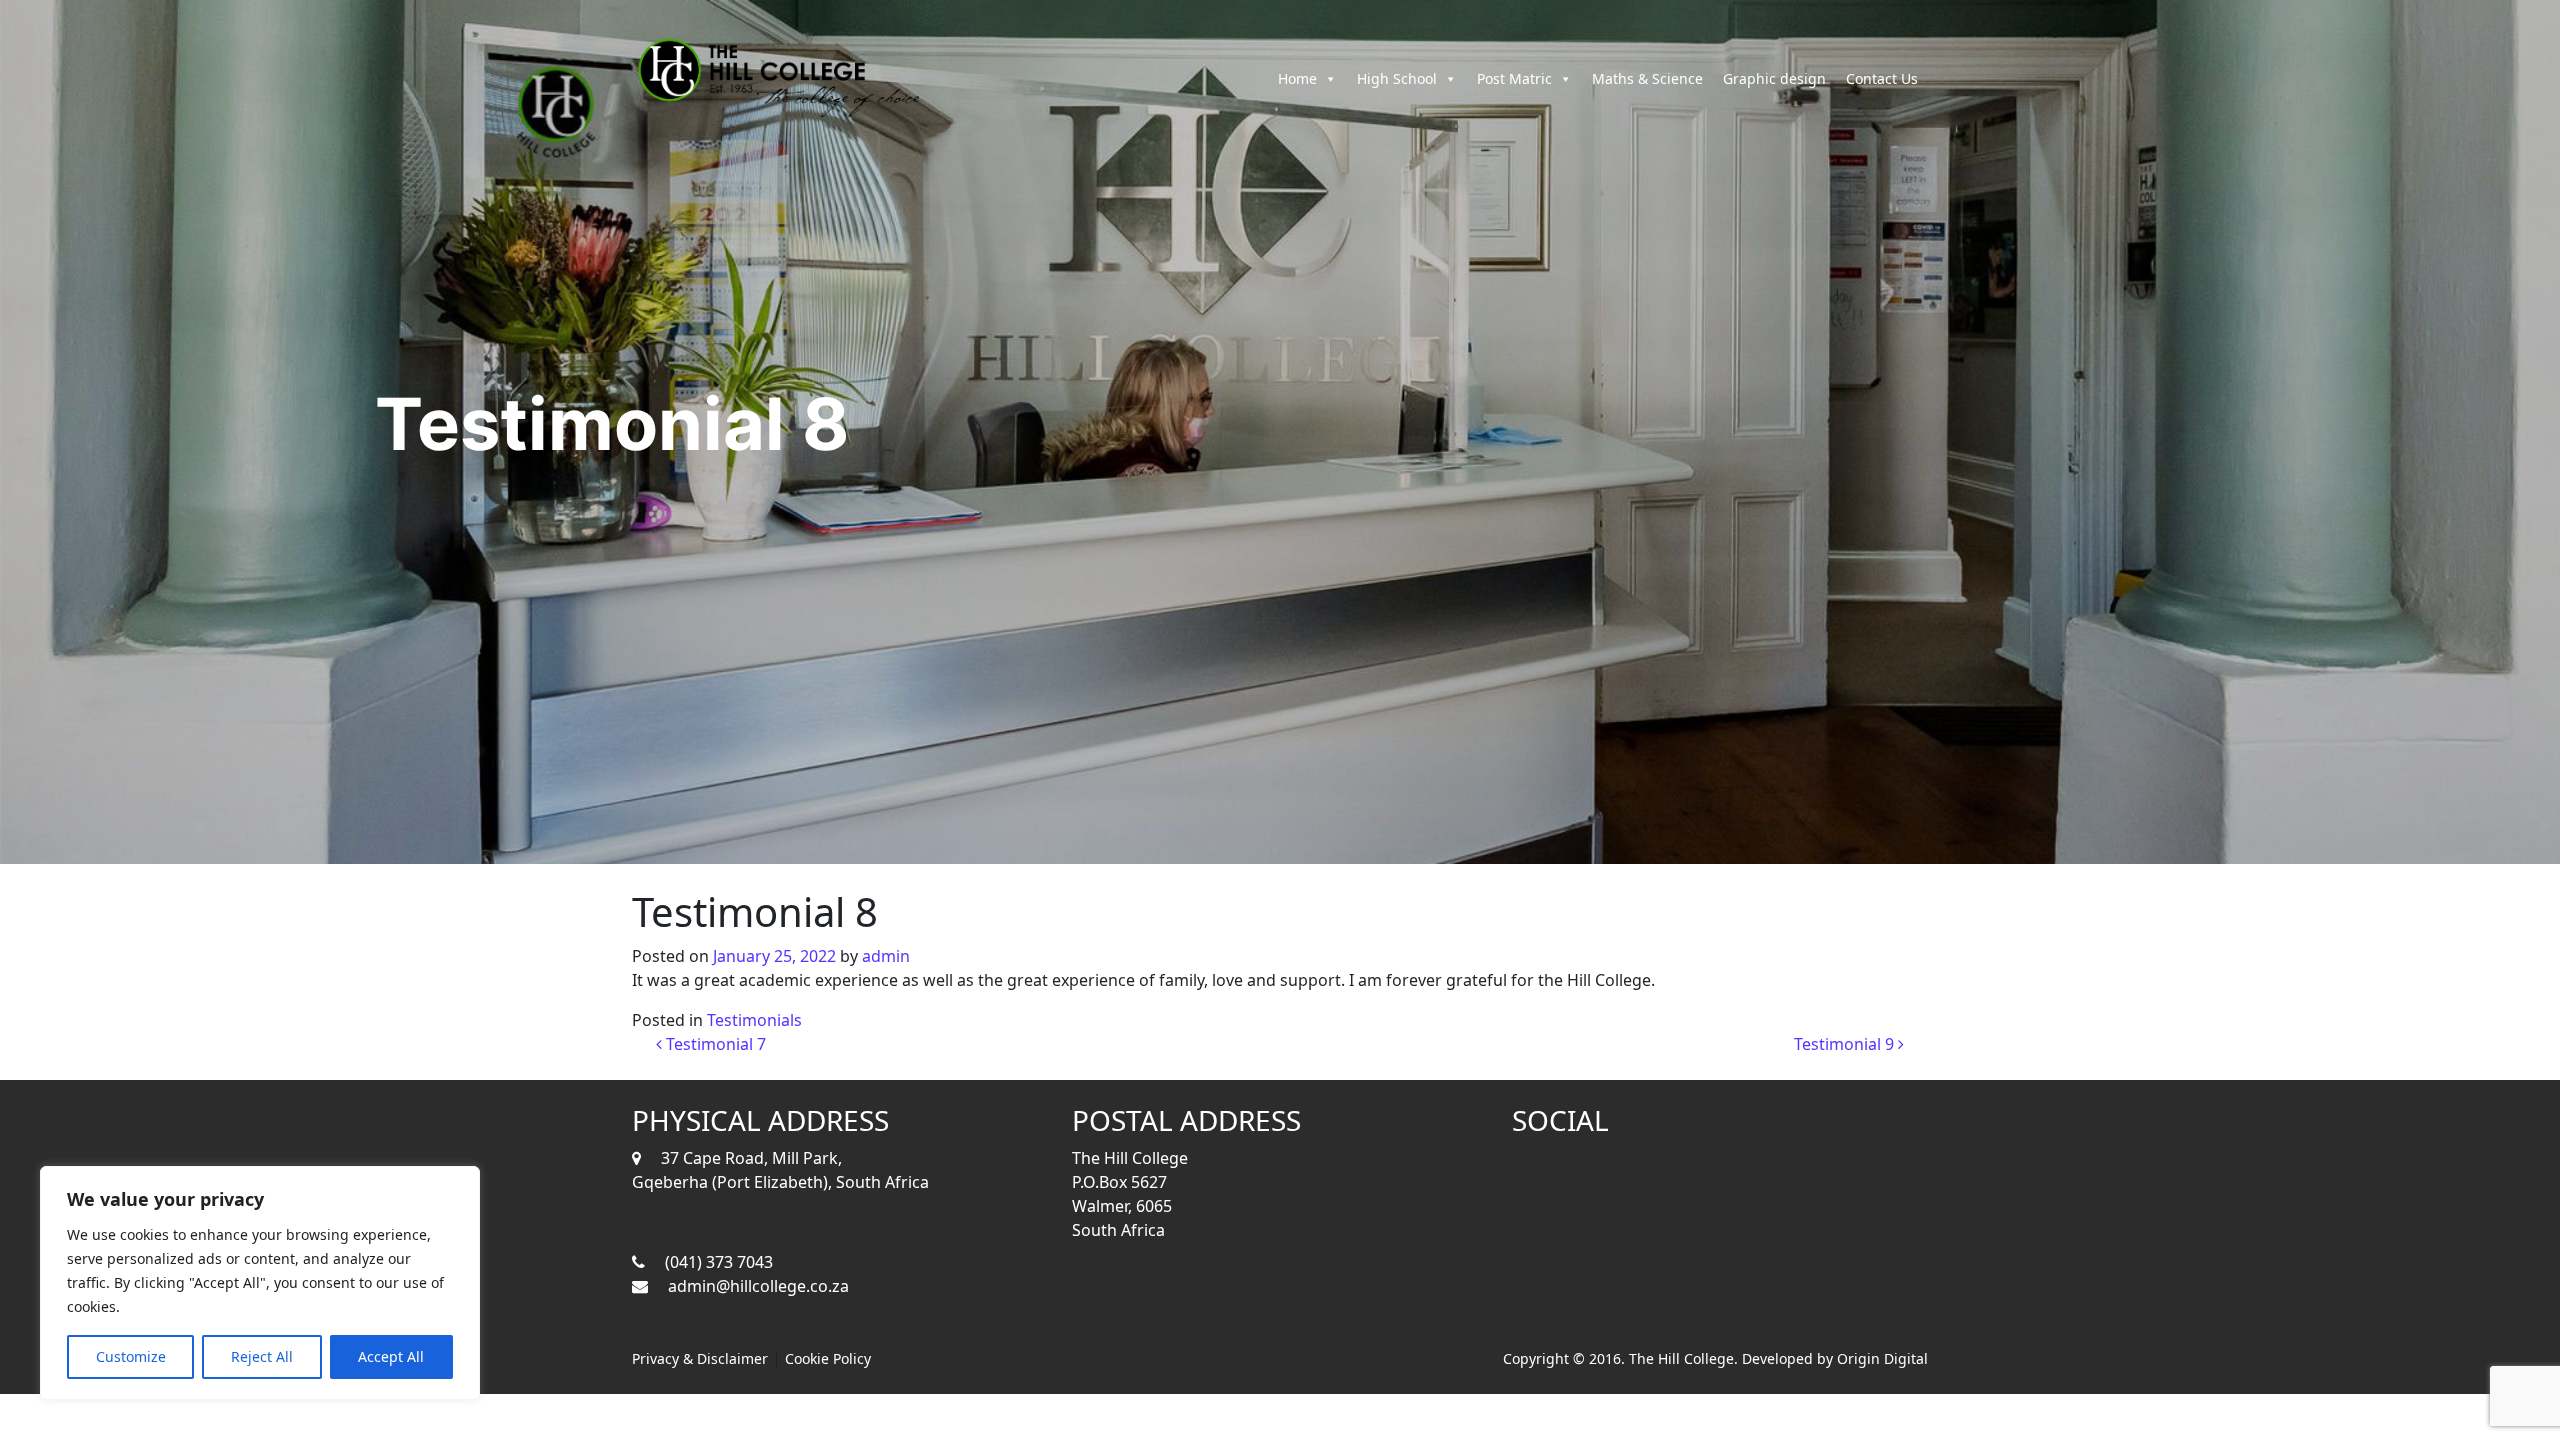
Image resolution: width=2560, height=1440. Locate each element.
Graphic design (1774, 78)
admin (886, 956)
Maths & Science (1647, 78)
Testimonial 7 (714, 1044)
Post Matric (1514, 78)
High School (1397, 78)
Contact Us (1882, 78)
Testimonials (754, 1020)
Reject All (262, 1356)
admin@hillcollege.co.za (758, 1286)
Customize (131, 1356)
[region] (260, 1283)
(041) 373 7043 (719, 1262)
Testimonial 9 (1846, 1044)
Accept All (391, 1356)
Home (1297, 78)
